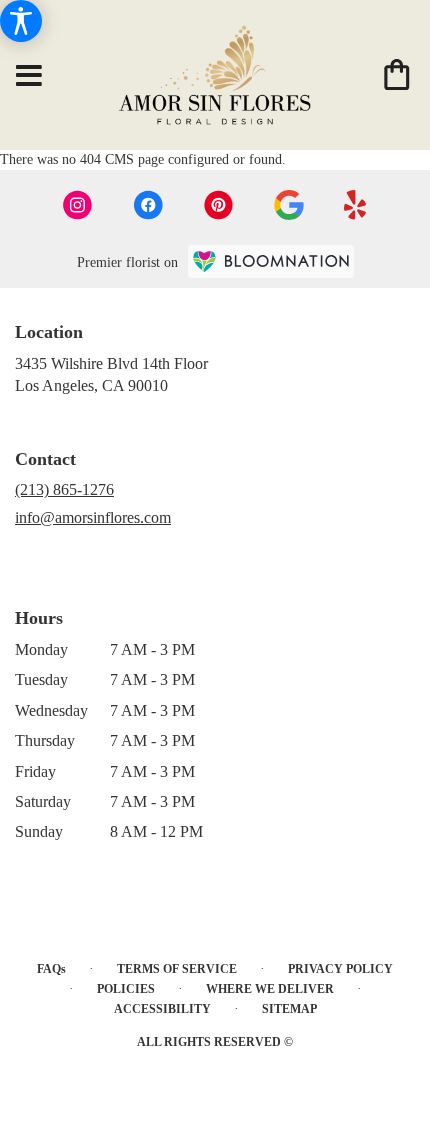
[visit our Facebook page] (148, 205)
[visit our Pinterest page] (219, 205)
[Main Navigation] (29, 77)
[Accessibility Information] (21, 21)
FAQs (51, 969)
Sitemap (289, 1009)
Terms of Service (177, 969)
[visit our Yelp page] (355, 205)
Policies (126, 989)
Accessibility (162, 1009)
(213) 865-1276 (64, 489)
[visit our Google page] (289, 205)
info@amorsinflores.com (93, 517)
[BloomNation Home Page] (271, 261)
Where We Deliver (270, 989)
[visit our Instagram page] (78, 205)
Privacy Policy (340, 969)
